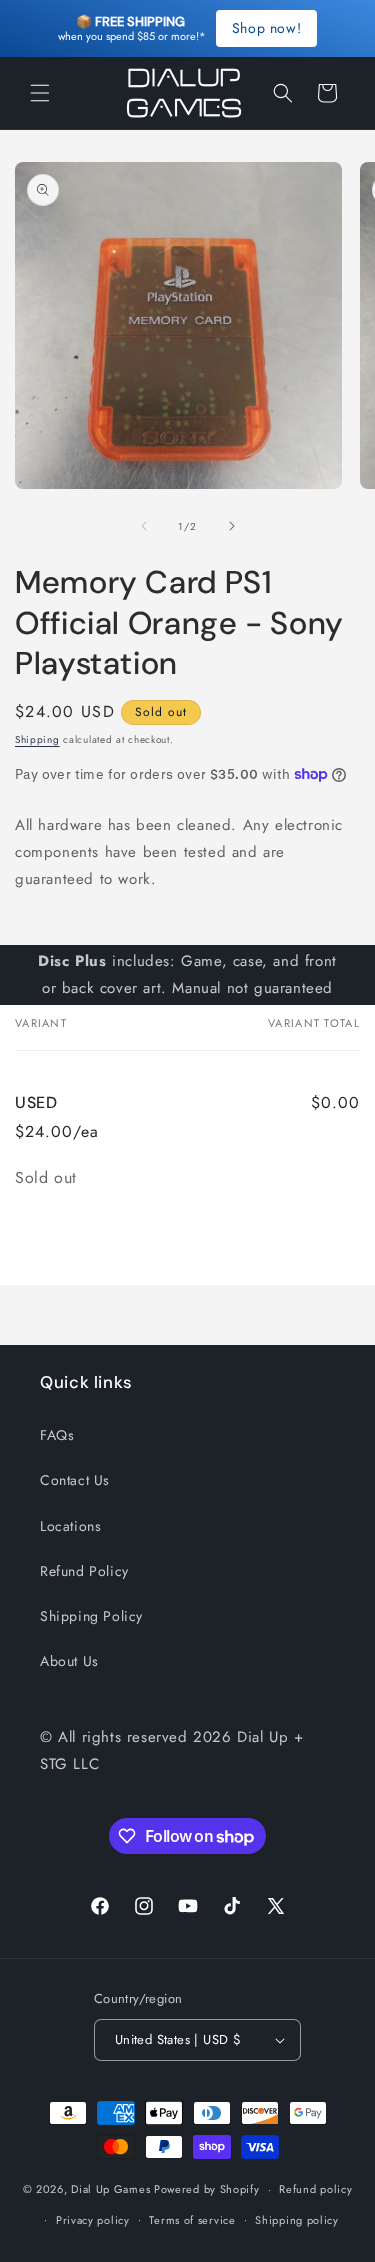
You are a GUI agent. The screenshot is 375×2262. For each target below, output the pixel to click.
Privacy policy (93, 2220)
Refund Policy (84, 1571)
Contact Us (75, 1480)
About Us (69, 1661)
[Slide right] (232, 526)
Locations (70, 1526)
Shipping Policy (91, 1616)
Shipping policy (297, 2220)
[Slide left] (144, 526)
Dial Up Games (110, 2189)
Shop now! (266, 28)
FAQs (57, 1435)
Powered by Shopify (207, 2189)
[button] (40, 93)
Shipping (37, 739)
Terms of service (192, 2220)
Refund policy (315, 2189)
